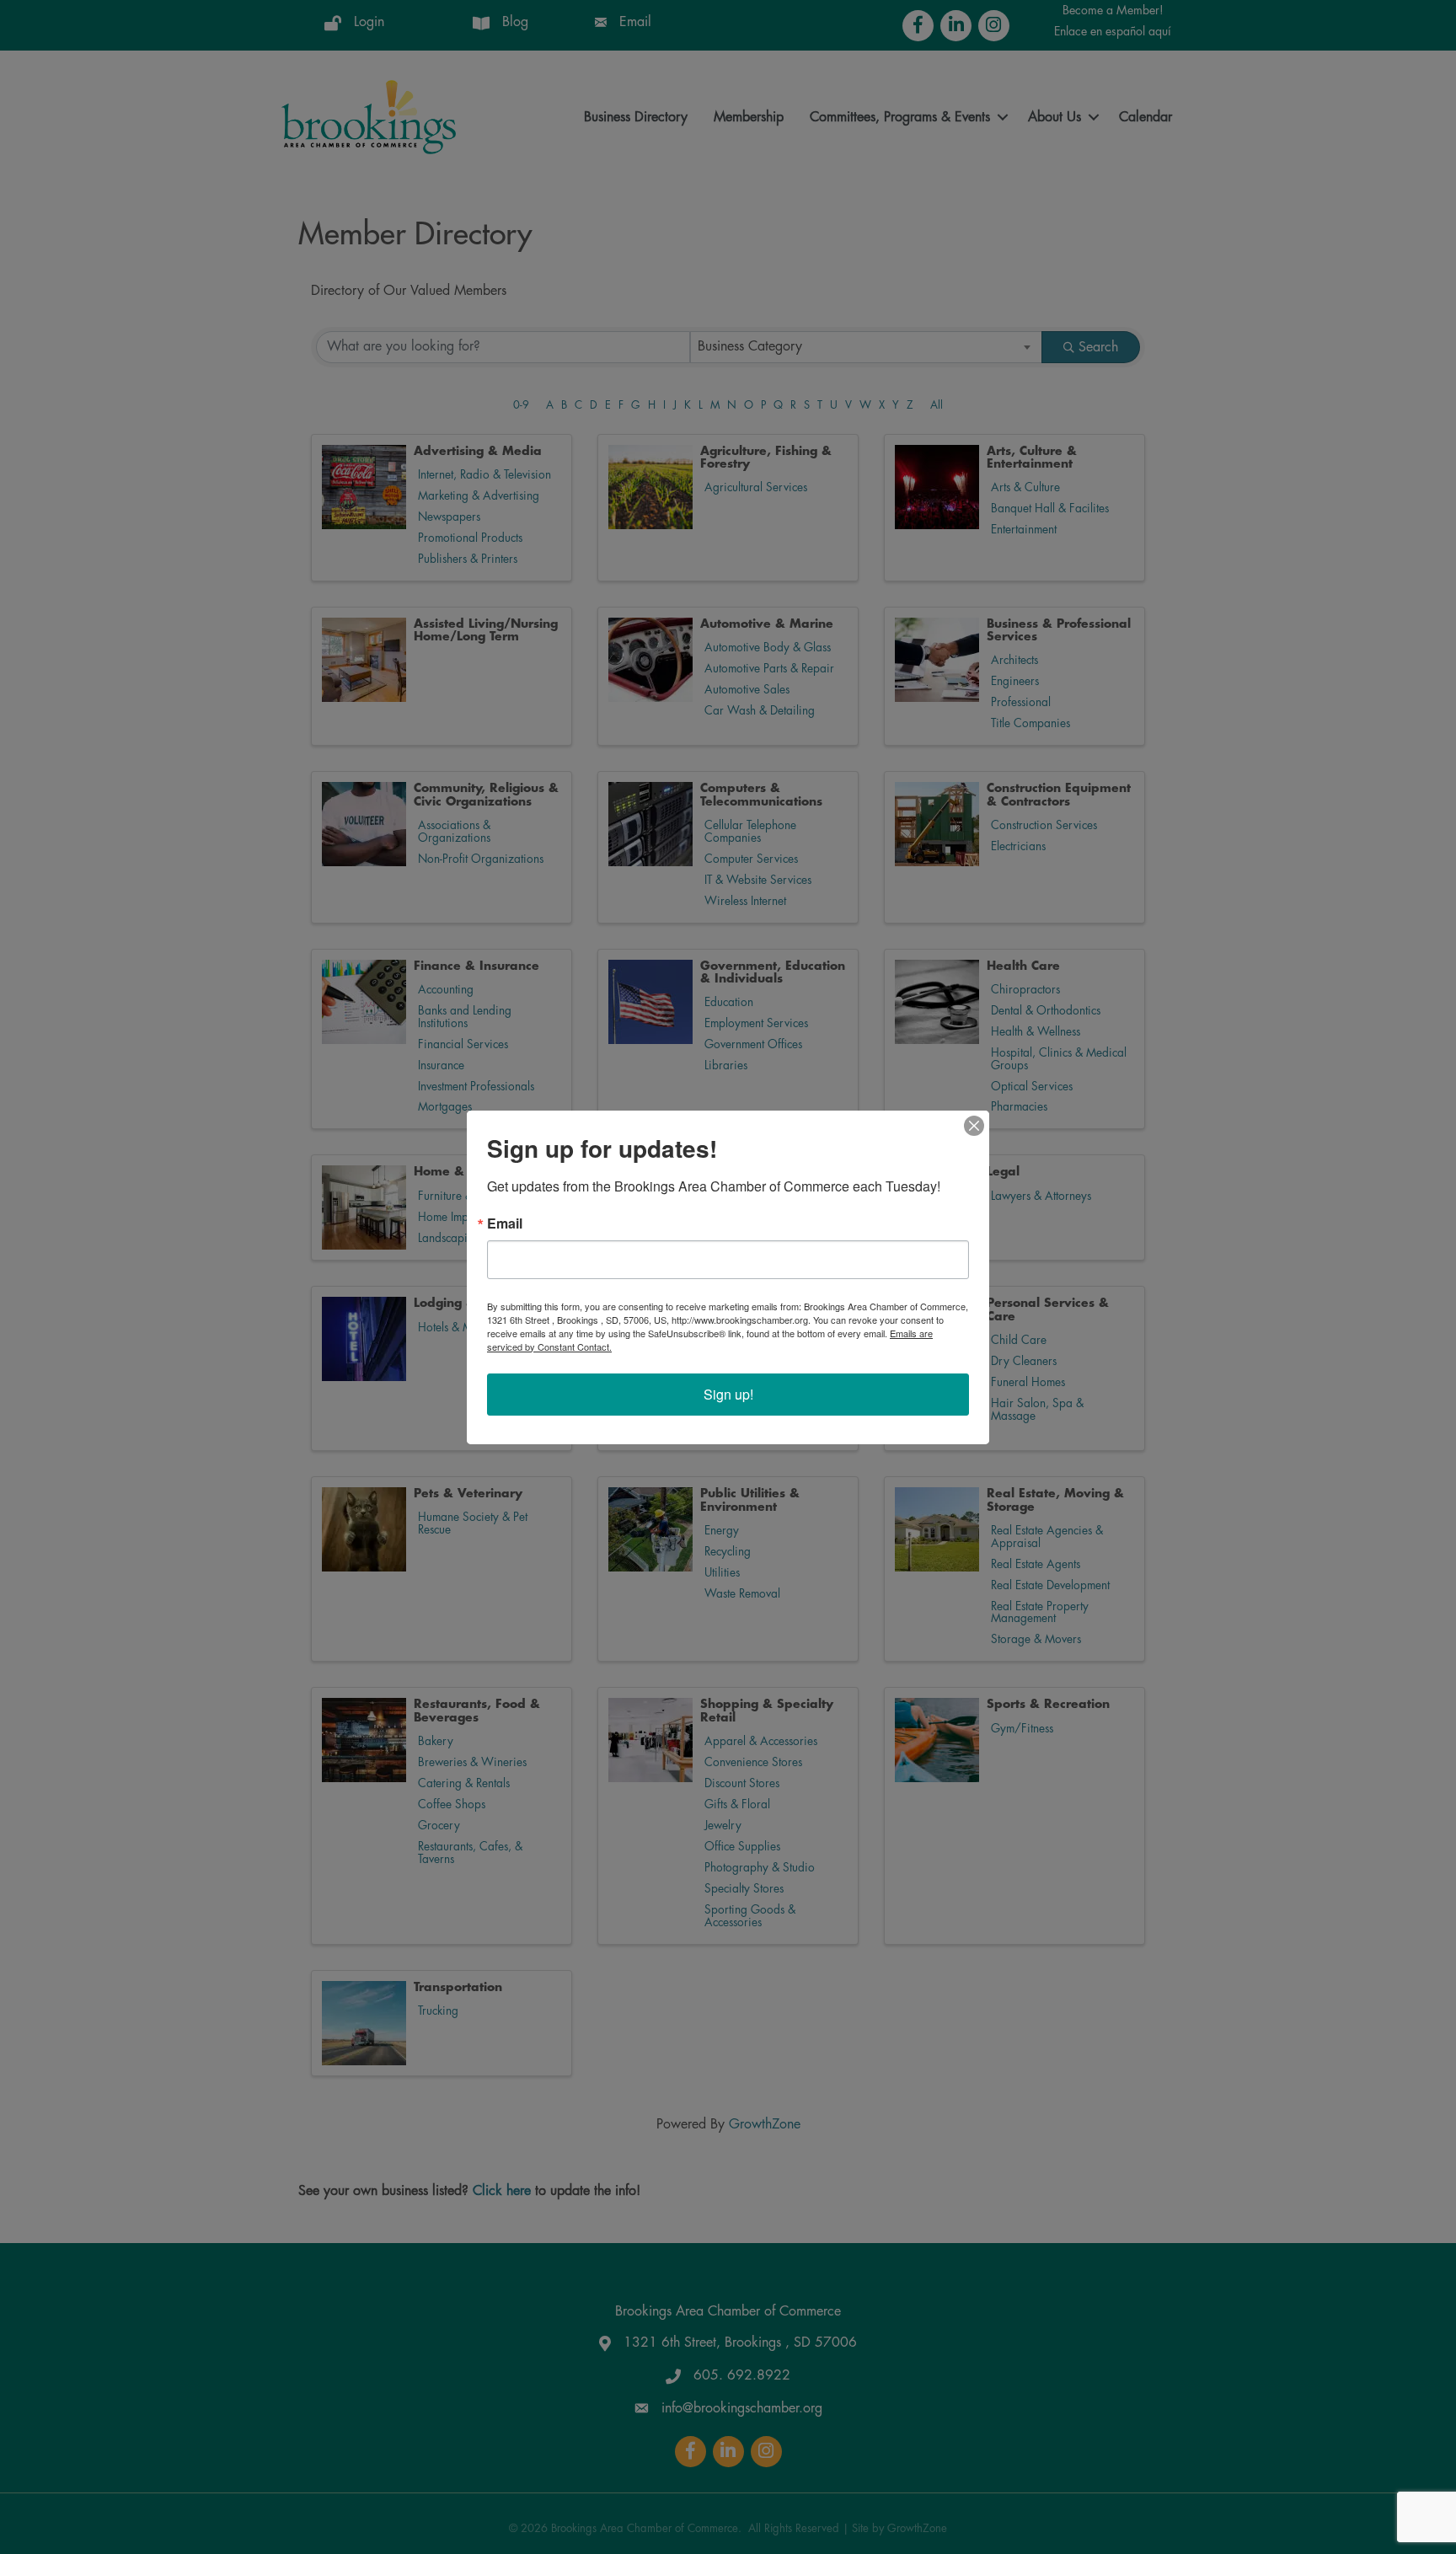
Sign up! (728, 1394)
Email (505, 1223)
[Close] (974, 1126)
